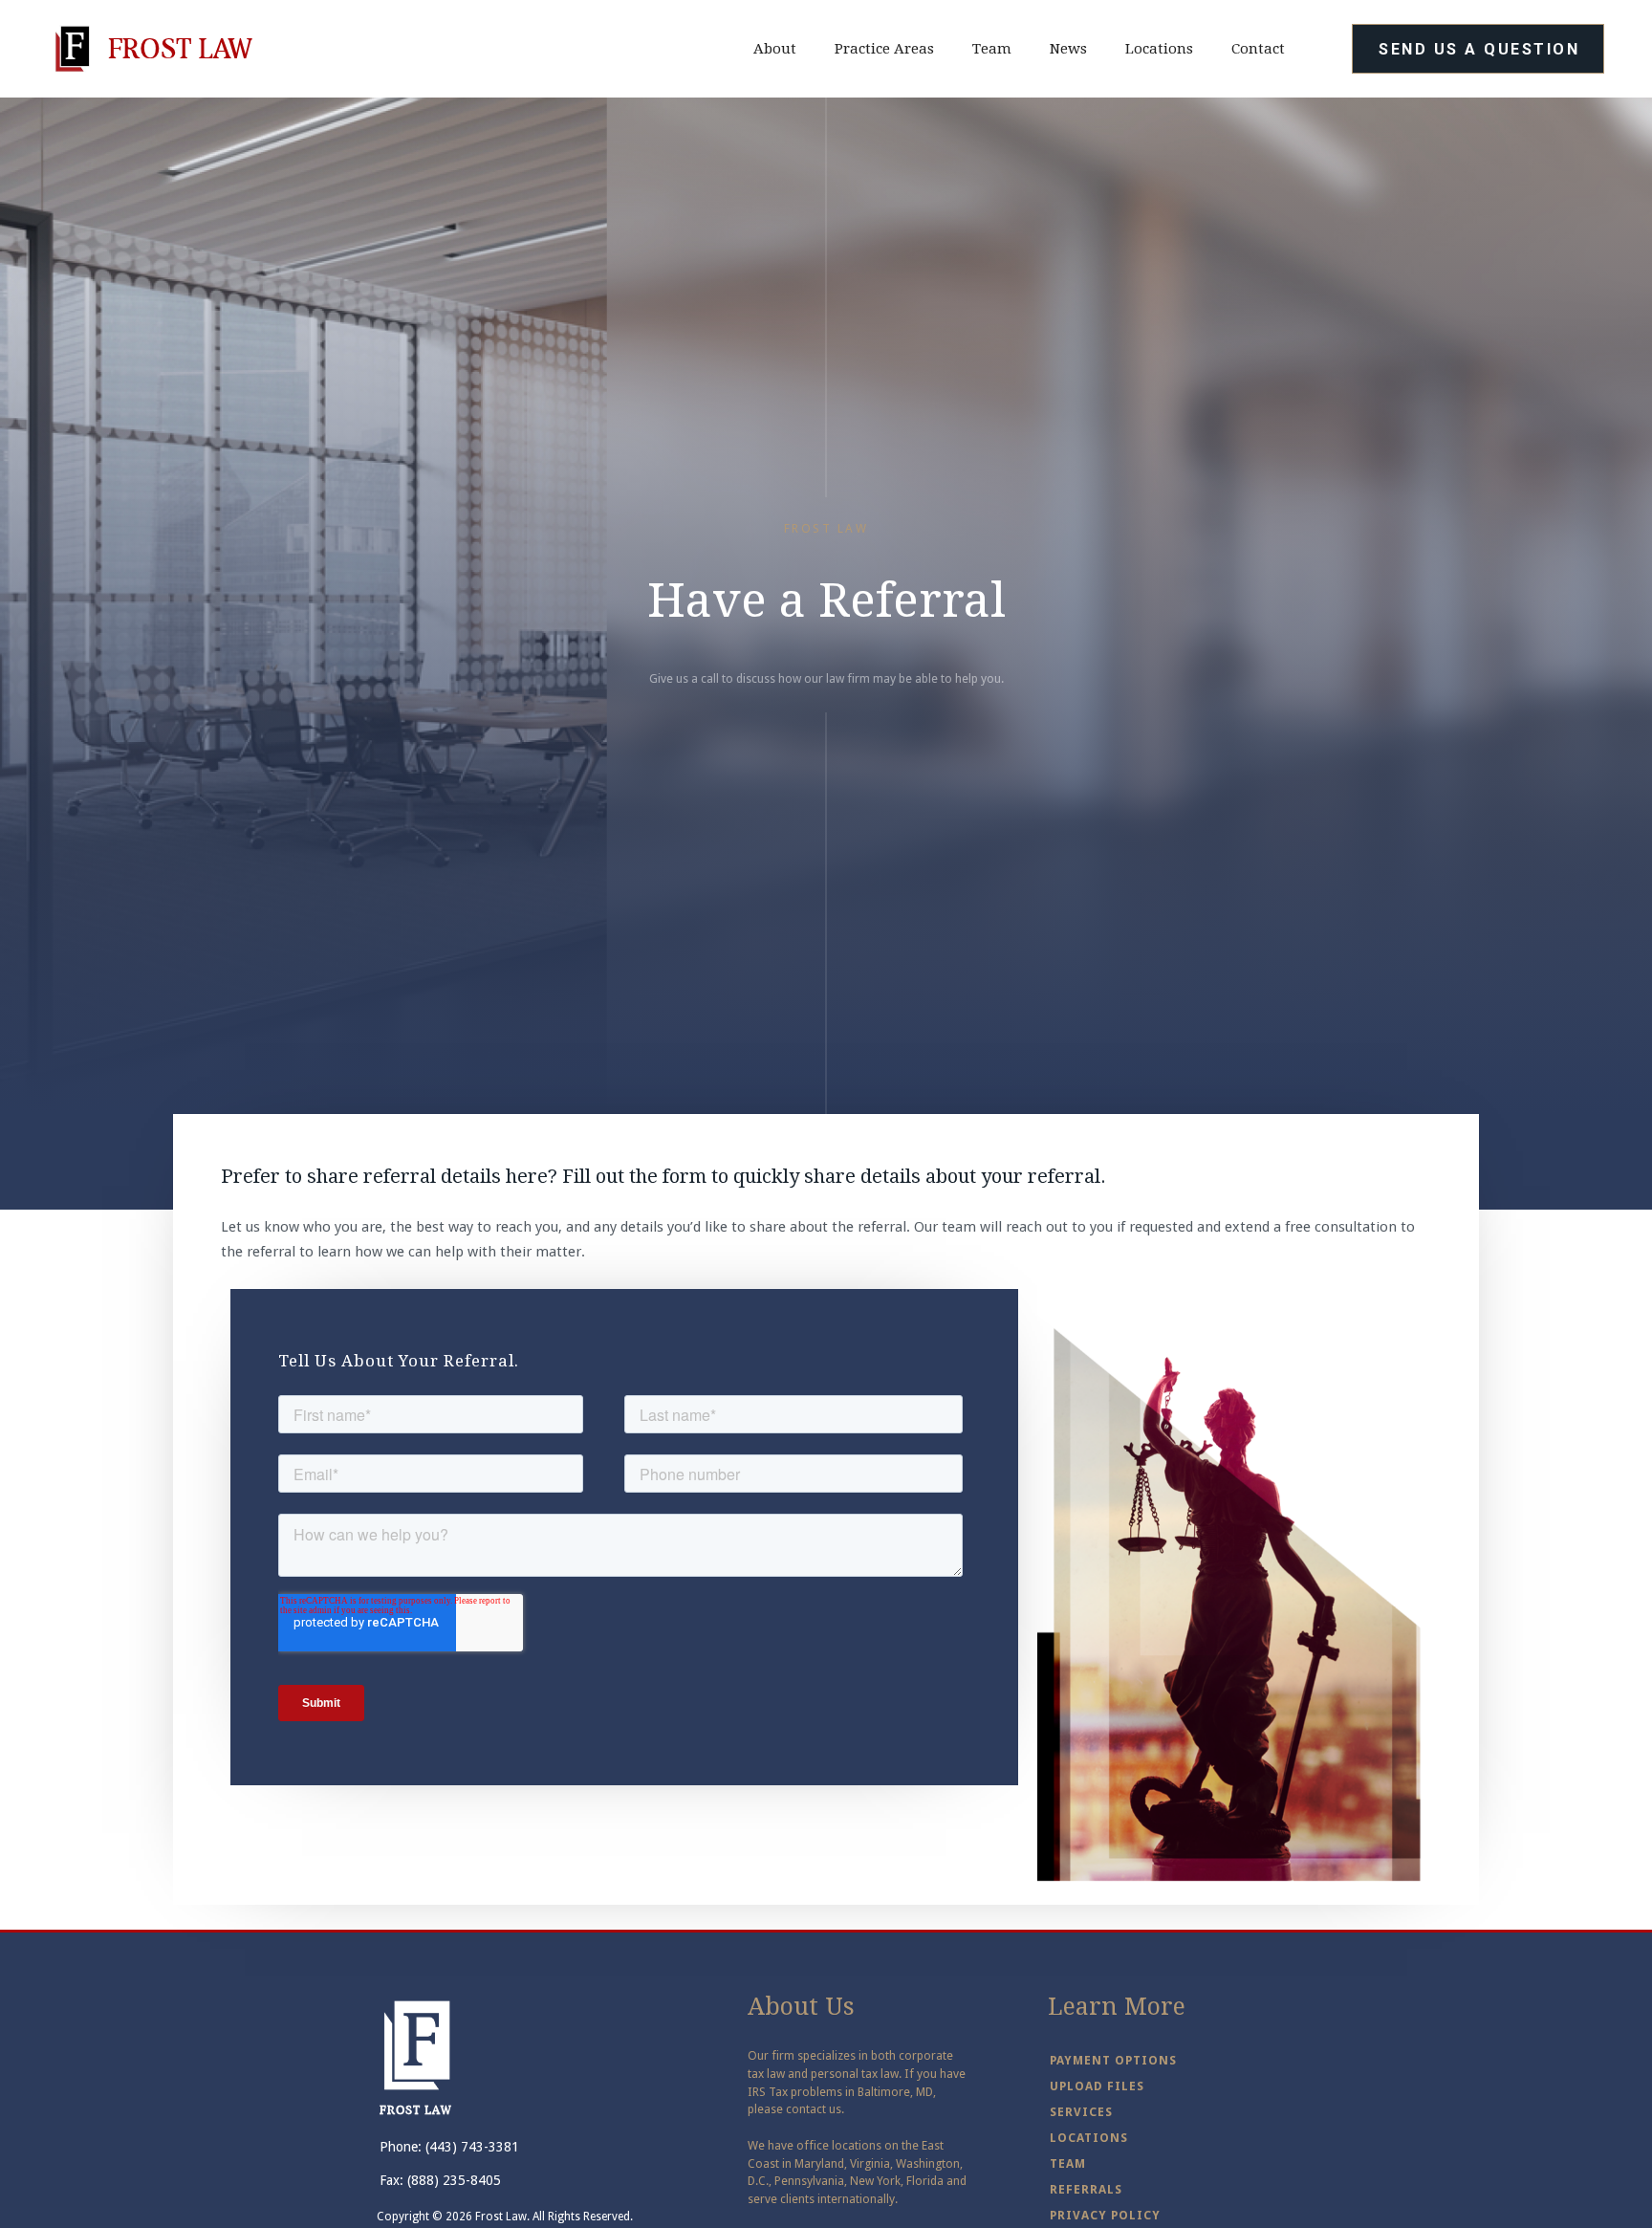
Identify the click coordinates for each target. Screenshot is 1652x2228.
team (992, 49)
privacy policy (1105, 2215)
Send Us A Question (1479, 49)
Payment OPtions (1113, 2060)
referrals (1086, 2189)
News (1068, 49)
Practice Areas (884, 49)
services (1081, 2112)
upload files (1097, 2086)
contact (1258, 49)
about (775, 49)
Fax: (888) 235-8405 (440, 2180)
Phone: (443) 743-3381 (449, 2147)
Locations (1159, 49)
